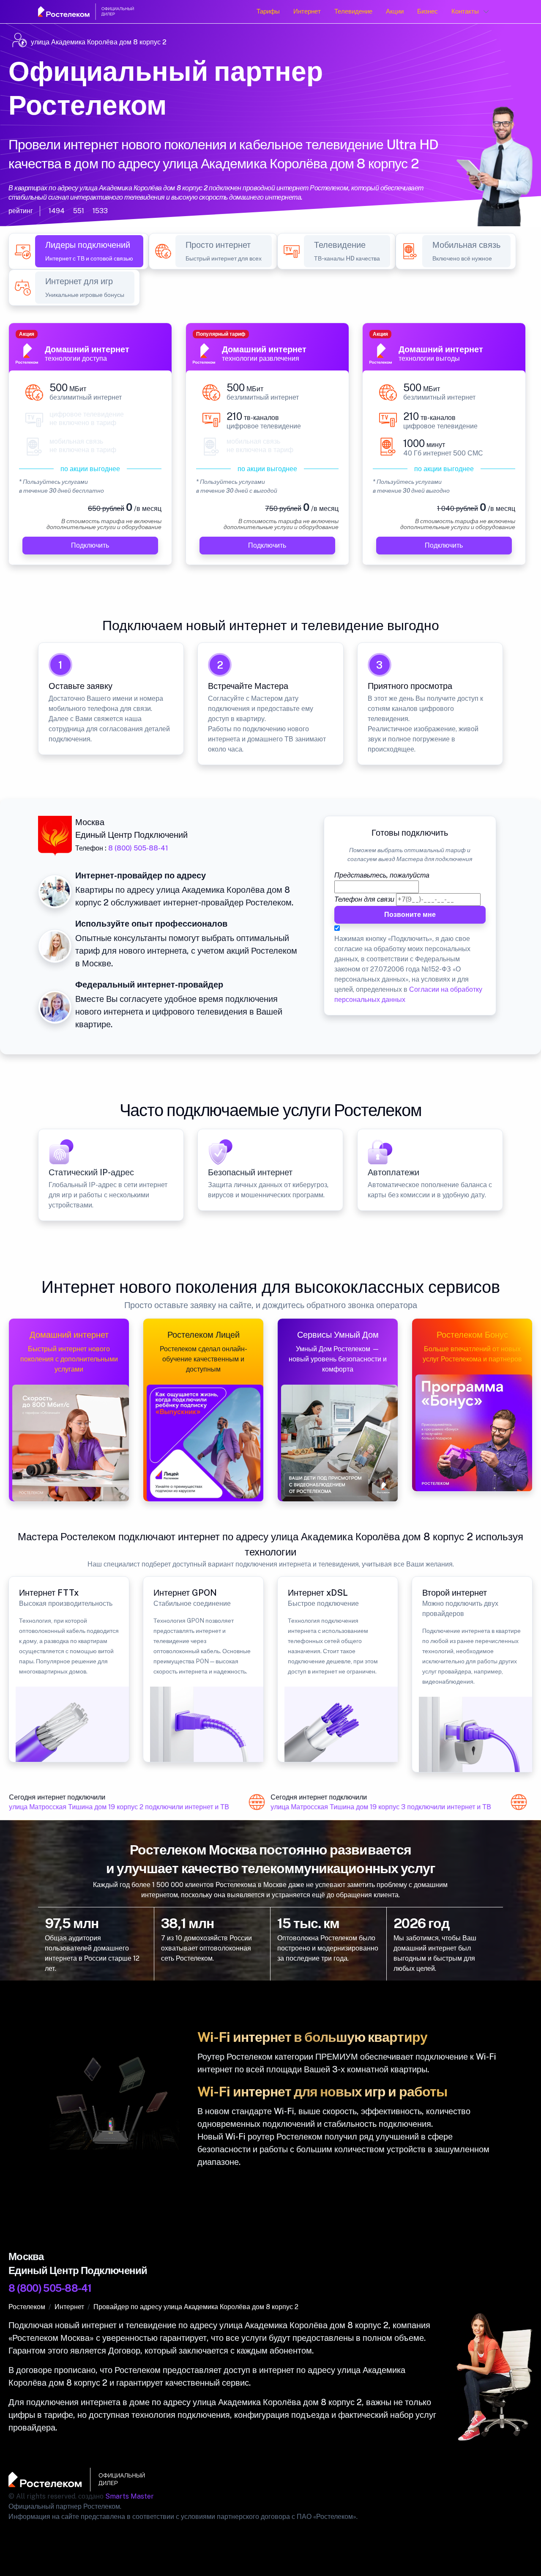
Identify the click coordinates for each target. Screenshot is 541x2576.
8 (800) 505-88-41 (138, 848)
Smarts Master (130, 2496)
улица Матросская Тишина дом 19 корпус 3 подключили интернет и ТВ (370, 1807)
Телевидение (353, 11)
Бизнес (428, 11)
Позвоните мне (410, 915)
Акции (395, 11)
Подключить (90, 545)
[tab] (89, 251)
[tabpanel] (270, 449)
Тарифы (268, 11)
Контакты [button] (465, 11)
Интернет (307, 11)
